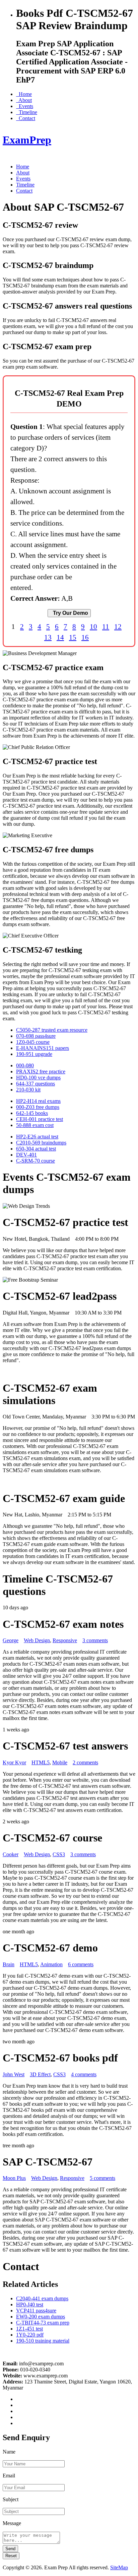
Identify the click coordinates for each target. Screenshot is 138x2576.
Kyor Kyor (14, 1762)
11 (106, 626)
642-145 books (32, 1113)
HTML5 (41, 1762)
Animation (51, 1964)
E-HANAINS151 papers (43, 1048)
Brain (9, 1964)
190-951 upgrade (34, 1054)
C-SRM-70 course (36, 1161)
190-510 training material (43, 2341)
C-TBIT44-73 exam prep (43, 2323)
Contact (26, 118)
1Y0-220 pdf (30, 2335)
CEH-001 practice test (40, 1119)
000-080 (25, 1065)
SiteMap (119, 2567)
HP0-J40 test (30, 2304)
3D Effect (40, 2074)
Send (10, 2549)
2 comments (85, 1762)
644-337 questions (36, 1084)
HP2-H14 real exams (38, 1101)
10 (93, 626)
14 (60, 637)
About (24, 100)
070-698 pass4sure (36, 1036)
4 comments (84, 2074)
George (11, 1640)
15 (73, 637)
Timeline (27, 112)
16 (85, 637)
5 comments (102, 2178)
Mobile (60, 1762)
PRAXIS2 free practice (41, 1071)
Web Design (37, 1640)
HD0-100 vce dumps (38, 1078)
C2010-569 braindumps (41, 1143)
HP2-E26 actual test (37, 1137)
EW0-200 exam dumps (41, 2317)
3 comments (95, 1640)
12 (118, 626)
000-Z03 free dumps (38, 1107)
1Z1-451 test (29, 2329)
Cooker (11, 1854)
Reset (11, 2556)
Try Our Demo (69, 613)
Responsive (65, 1640)
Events (25, 106)
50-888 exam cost (35, 1125)
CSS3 (59, 1854)
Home (24, 94)
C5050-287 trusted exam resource (52, 1030)
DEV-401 (26, 1155)
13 (48, 637)
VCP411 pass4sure (36, 2311)
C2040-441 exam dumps (42, 2298)
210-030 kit (28, 1090)
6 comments (81, 1964)
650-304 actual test (36, 1149)
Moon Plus (14, 2178)
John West (14, 2074)
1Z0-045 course (33, 1042)
